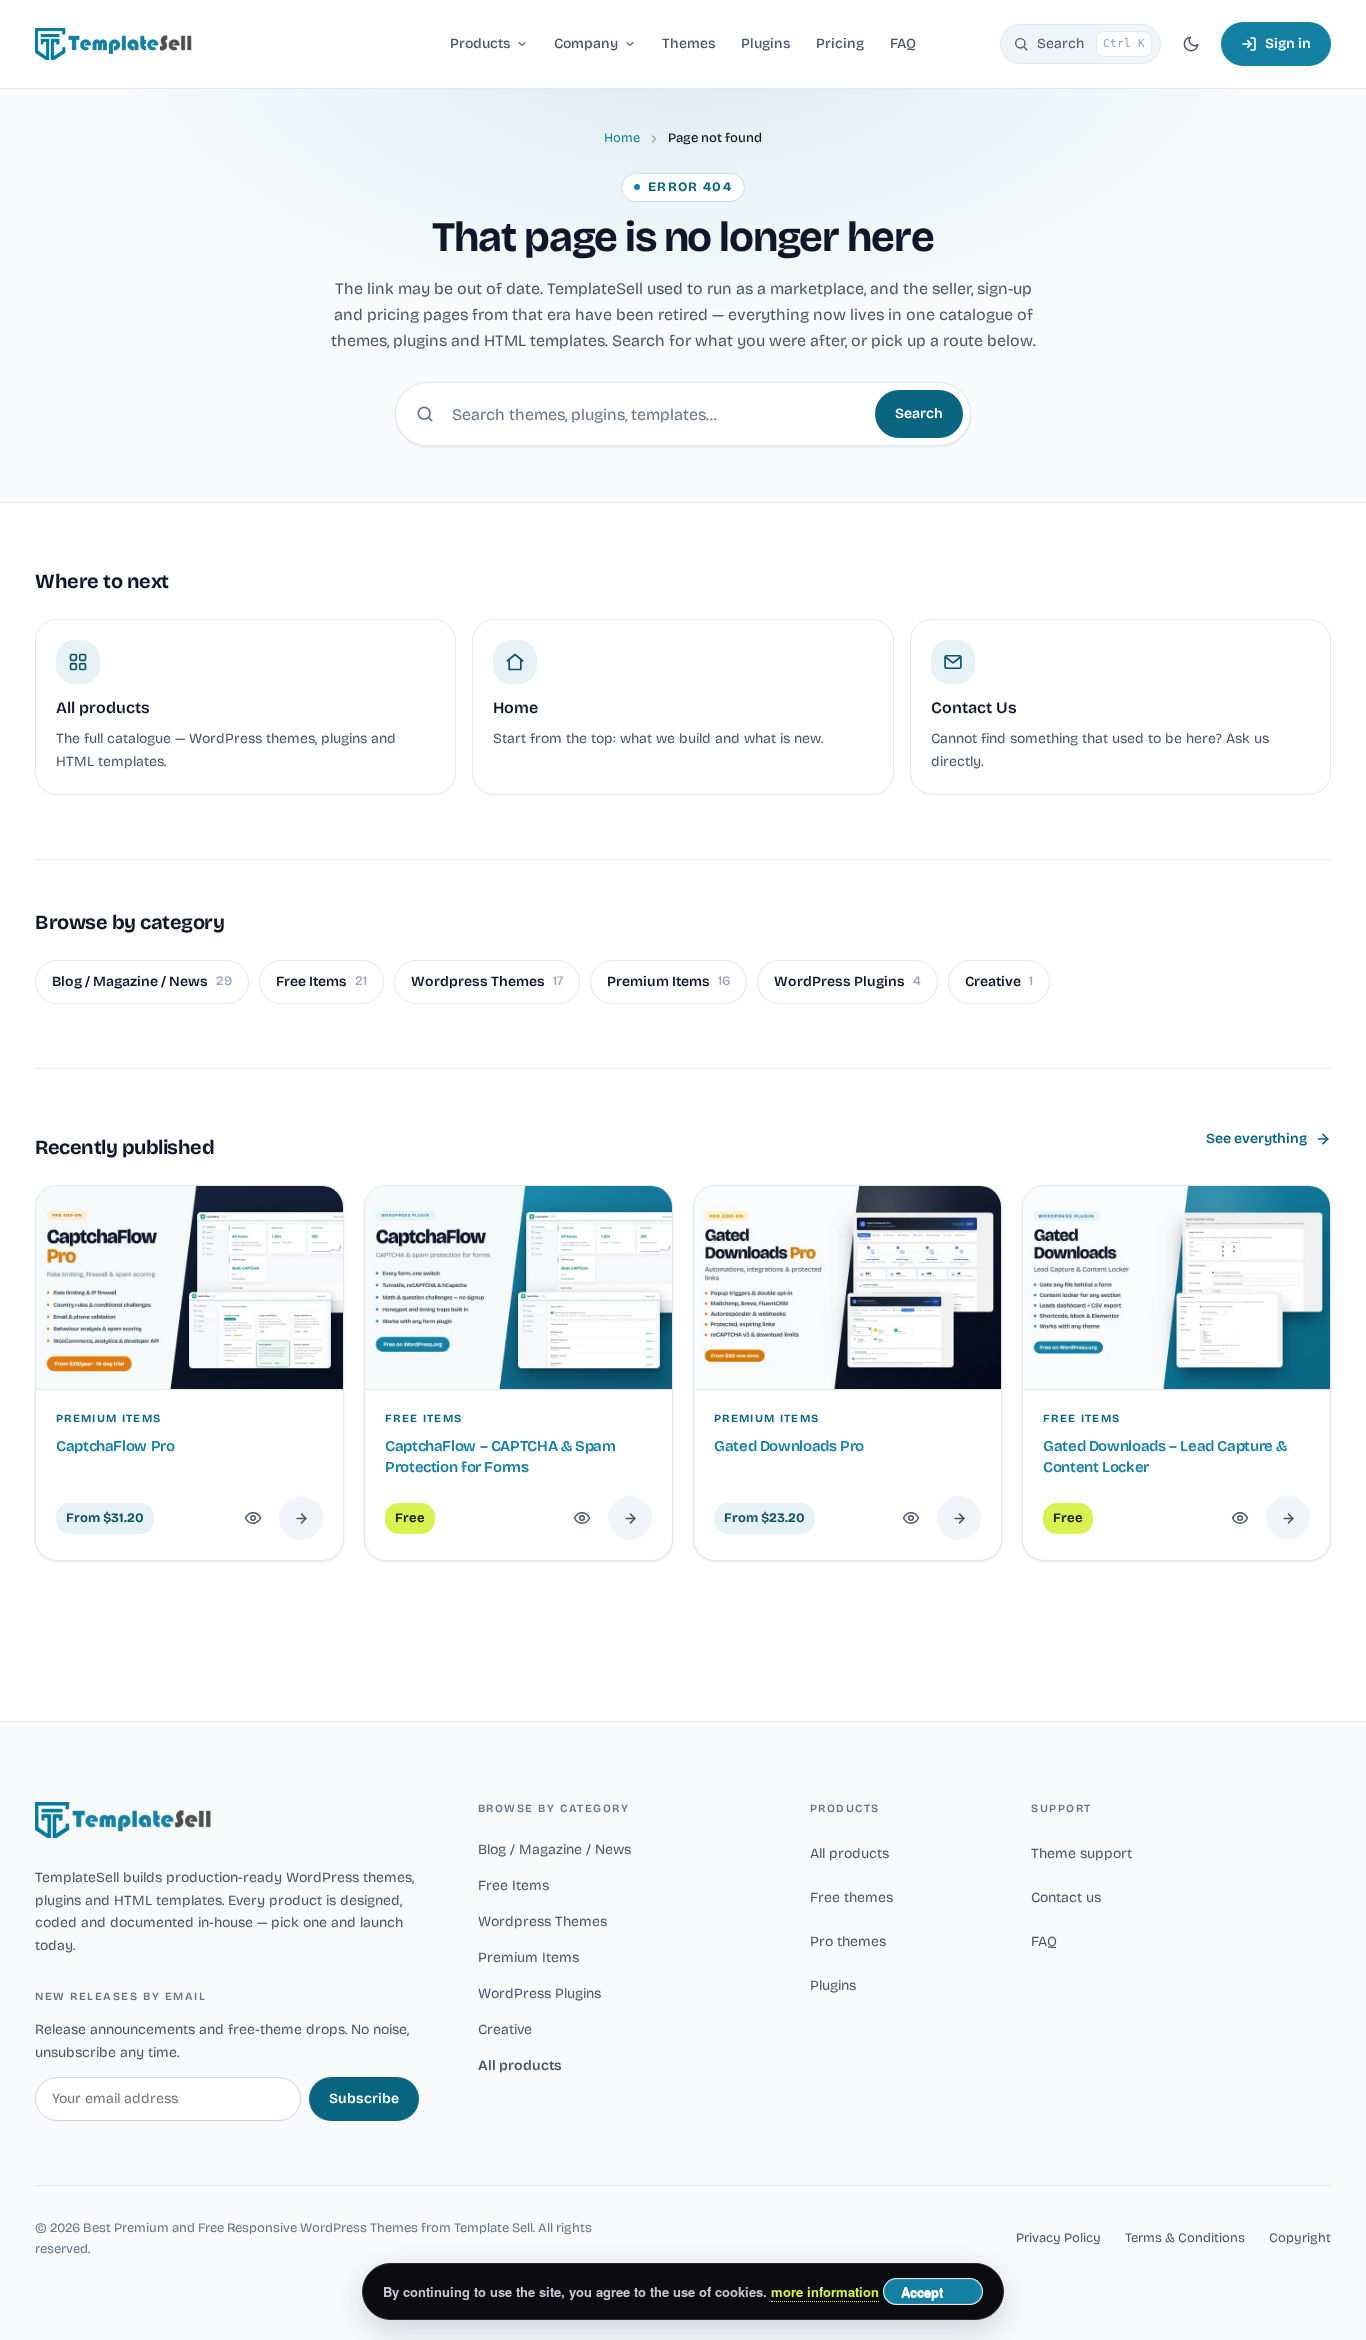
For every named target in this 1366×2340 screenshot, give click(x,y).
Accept (922, 2291)
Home (622, 138)
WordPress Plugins (847, 981)
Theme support (1081, 1853)
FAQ (1044, 1941)
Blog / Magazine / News (142, 981)
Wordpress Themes (487, 981)
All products (520, 2065)
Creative (999, 981)
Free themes (851, 1897)
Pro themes (848, 1941)
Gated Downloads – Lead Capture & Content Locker (1165, 1456)
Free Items (321, 981)
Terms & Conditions (1185, 2238)
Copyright (1300, 2238)
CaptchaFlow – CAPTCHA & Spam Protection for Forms (500, 1456)
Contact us (1066, 1897)
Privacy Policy (1058, 2238)
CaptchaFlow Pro (115, 1446)
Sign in (1288, 43)
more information (825, 2291)
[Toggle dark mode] (1191, 44)
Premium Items (668, 981)
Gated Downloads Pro (789, 1446)
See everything (1256, 1138)
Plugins (833, 1985)
